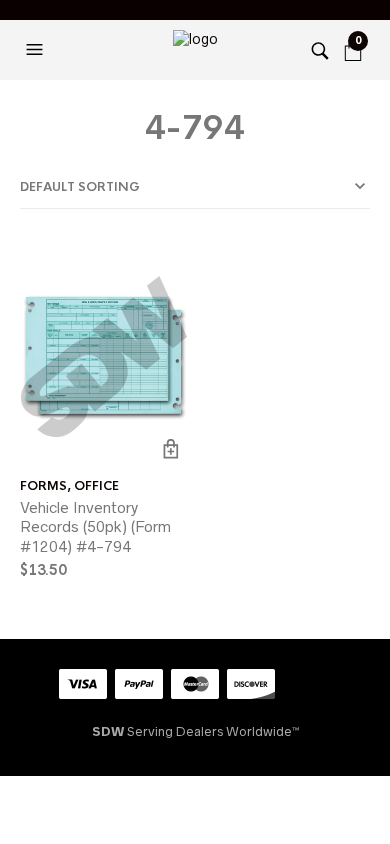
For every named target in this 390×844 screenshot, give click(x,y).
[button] (37, 50)
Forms (43, 486)
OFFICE (96, 486)
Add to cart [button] (170, 448)
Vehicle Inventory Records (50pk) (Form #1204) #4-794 (95, 527)
